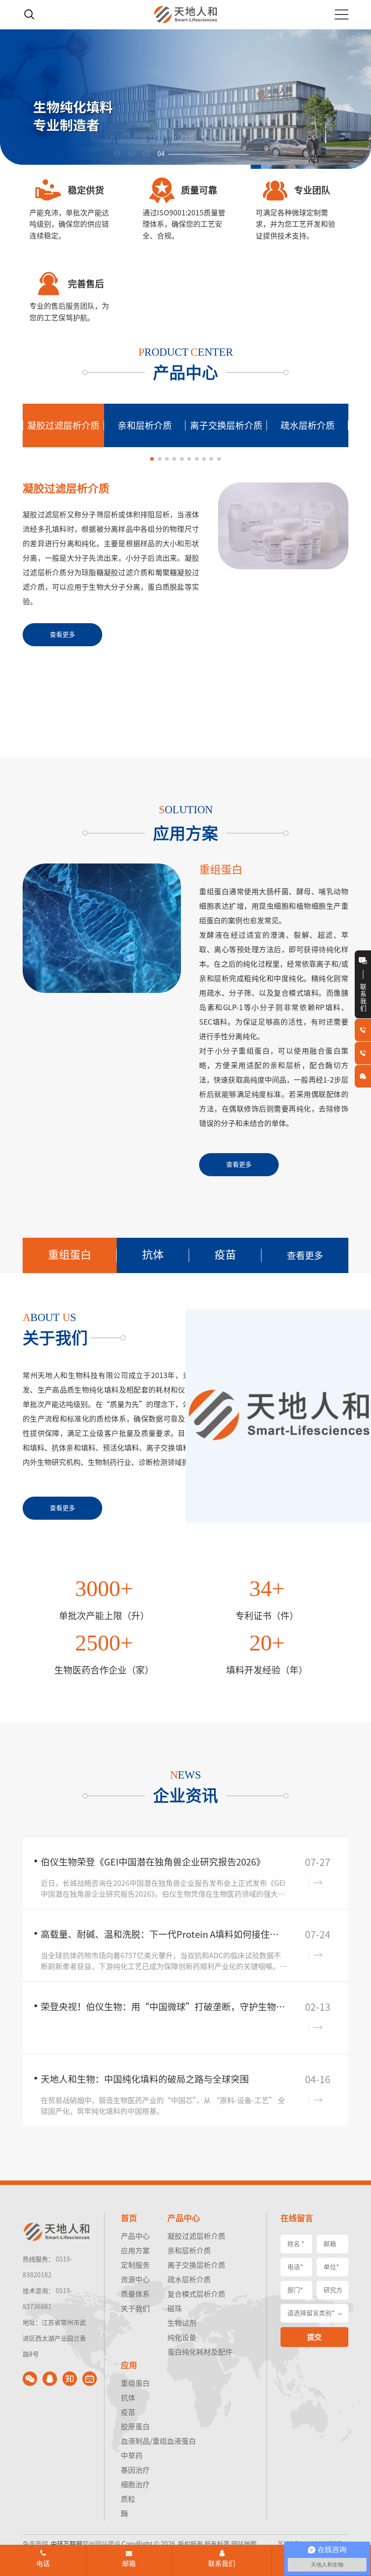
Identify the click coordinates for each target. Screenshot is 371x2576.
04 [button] (161, 154)
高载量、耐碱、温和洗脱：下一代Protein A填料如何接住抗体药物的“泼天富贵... (164, 1934)
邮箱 (129, 2564)
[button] (152, 459)
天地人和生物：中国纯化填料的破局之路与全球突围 (145, 2079)
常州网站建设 (101, 2544)
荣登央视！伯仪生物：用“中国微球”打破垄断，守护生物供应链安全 (164, 2007)
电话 (43, 2564)
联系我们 (222, 2564)
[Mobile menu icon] (342, 14)
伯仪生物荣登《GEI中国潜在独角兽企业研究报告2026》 (153, 1862)
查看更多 (305, 1255)
